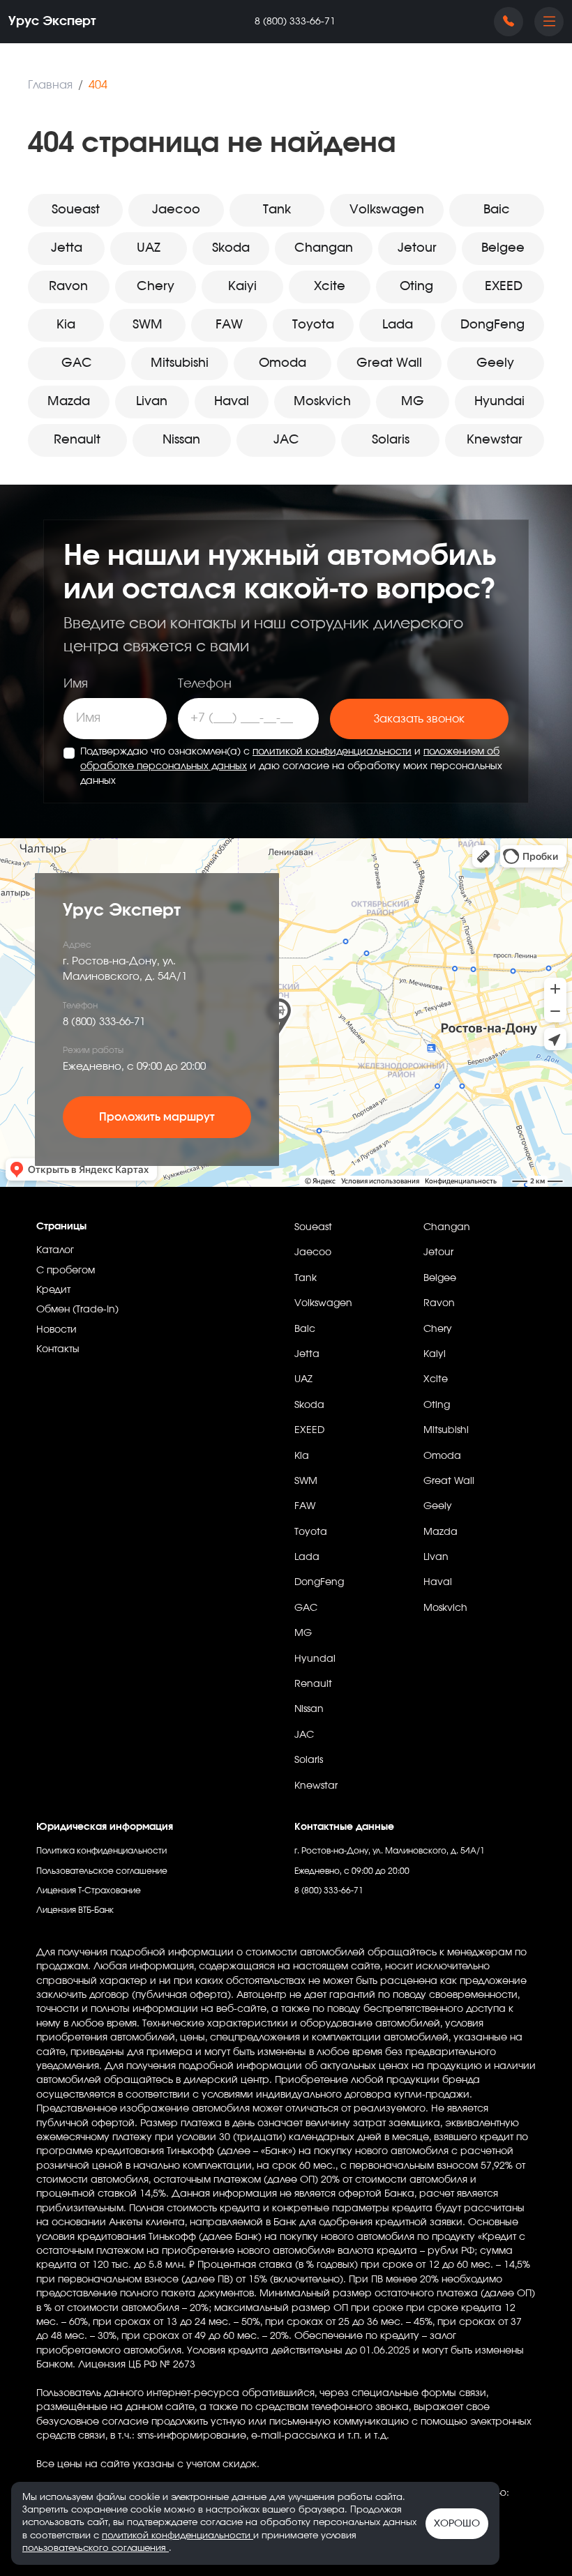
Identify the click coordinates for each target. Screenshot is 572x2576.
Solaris (391, 440)
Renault (77, 440)
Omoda (283, 363)
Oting (416, 287)
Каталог (55, 1250)
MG (413, 402)
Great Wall (389, 363)
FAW (229, 325)
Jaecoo (176, 210)
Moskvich (322, 402)
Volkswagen (387, 210)
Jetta (67, 248)
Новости (57, 1330)
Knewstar (495, 440)
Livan (152, 402)
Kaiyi (242, 287)
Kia (66, 325)
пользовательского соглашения (96, 2548)
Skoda (231, 248)
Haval (232, 402)
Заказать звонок (419, 719)
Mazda (69, 402)
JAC (286, 440)
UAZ (149, 248)
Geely (495, 363)
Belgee (503, 248)
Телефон (205, 684)
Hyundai (499, 402)
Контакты (58, 1349)
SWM (148, 325)
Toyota (313, 325)
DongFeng (492, 325)
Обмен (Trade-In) (77, 1310)
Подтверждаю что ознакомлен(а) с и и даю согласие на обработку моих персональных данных (291, 766)
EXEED (504, 287)
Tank (277, 210)
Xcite (330, 287)
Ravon (68, 287)
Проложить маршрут (157, 1117)
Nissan (181, 440)
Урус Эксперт (52, 22)
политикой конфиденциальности (332, 752)
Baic (497, 210)
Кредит (53, 1290)
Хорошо (457, 2524)
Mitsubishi (180, 363)
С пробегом (66, 1271)
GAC (77, 363)
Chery (156, 287)
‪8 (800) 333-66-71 (295, 22)
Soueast (76, 210)
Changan (324, 248)
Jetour (417, 248)
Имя (76, 684)
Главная (50, 85)
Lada (398, 325)
